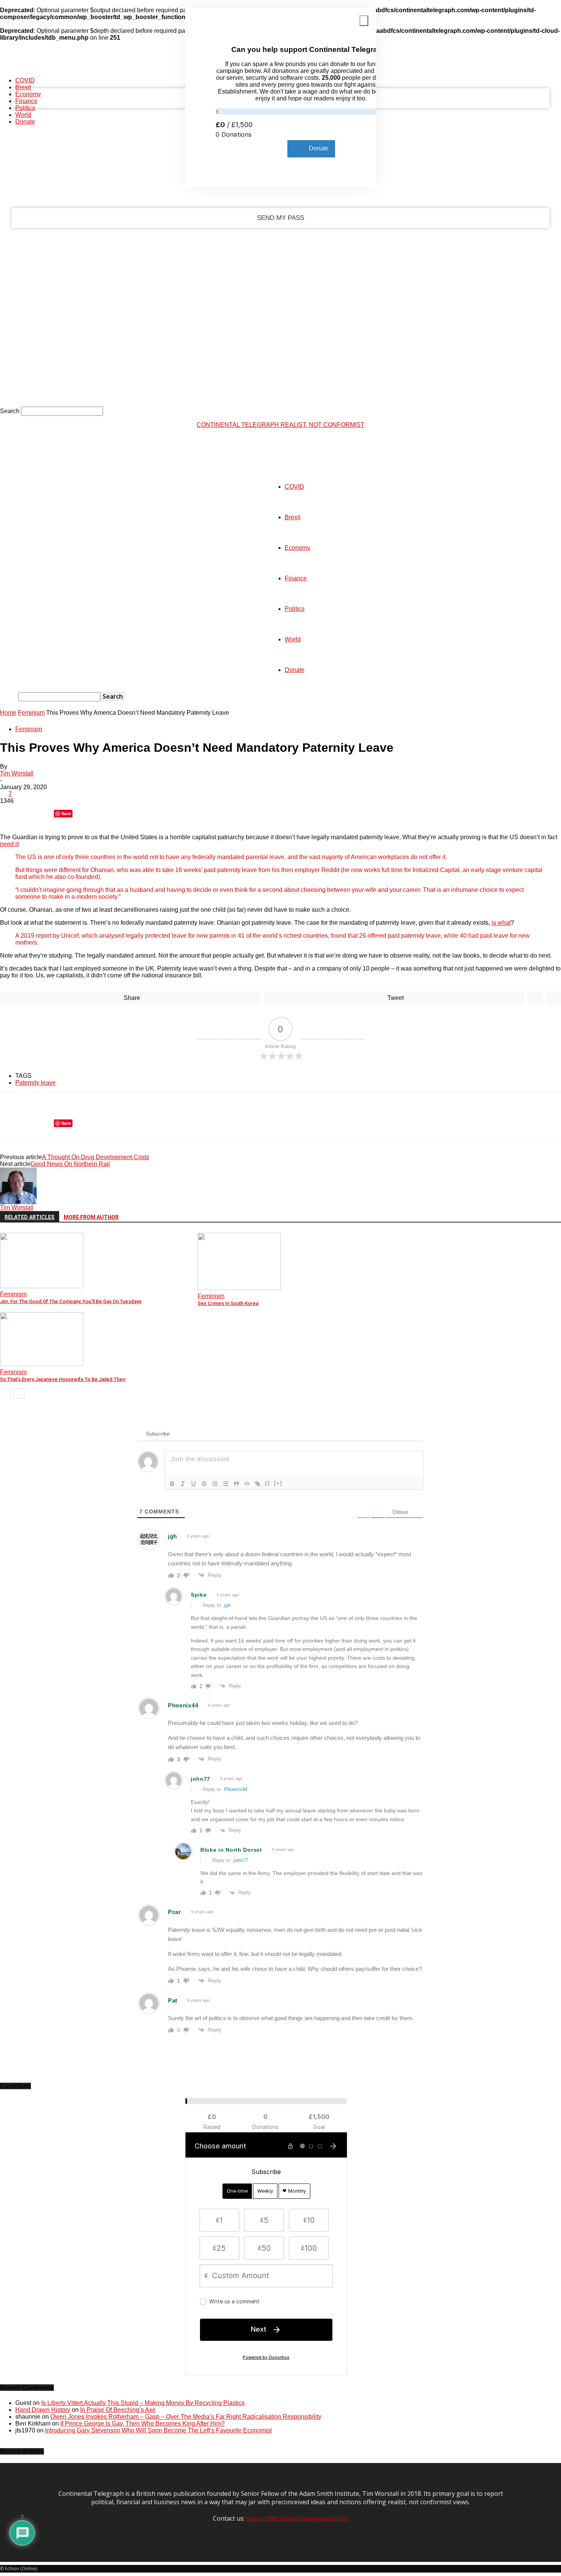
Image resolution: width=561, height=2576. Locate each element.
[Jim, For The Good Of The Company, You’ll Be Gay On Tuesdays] (42, 1286)
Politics (25, 108)
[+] (278, 1483)
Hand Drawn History (43, 2410)
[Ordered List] (215, 1484)
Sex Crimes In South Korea (228, 1303)
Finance (26, 101)
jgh (227, 1605)
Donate (25, 122)
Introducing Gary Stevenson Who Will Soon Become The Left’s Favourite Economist (158, 2430)
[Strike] (204, 1484)
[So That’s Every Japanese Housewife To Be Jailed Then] (42, 1364)
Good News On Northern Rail (70, 1164)
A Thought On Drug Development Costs (96, 1157)
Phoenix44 (236, 1789)
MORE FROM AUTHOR (91, 1217)
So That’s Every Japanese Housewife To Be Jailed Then (63, 1379)
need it (9, 844)
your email (111, 187)
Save (66, 813)
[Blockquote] (236, 1484)
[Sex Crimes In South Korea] (239, 1288)
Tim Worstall (17, 773)
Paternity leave (35, 1083)
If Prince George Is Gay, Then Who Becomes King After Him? (143, 2423)
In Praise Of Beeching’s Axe (118, 2410)
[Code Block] (247, 1484)
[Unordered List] (226, 1484)
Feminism (31, 713)
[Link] (258, 1484)
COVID (25, 80)
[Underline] (193, 1484)
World (23, 115)
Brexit (23, 87)
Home (8, 713)
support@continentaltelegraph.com (297, 2518)
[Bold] (172, 1484)
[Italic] (183, 1484)
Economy (28, 94)
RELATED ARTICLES (30, 1217)
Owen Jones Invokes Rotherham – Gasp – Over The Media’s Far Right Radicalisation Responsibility (186, 2417)
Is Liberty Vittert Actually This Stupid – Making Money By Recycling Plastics (143, 2403)
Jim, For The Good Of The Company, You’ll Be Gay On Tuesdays (71, 1301)
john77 (241, 1860)
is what (501, 923)
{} (268, 1483)
